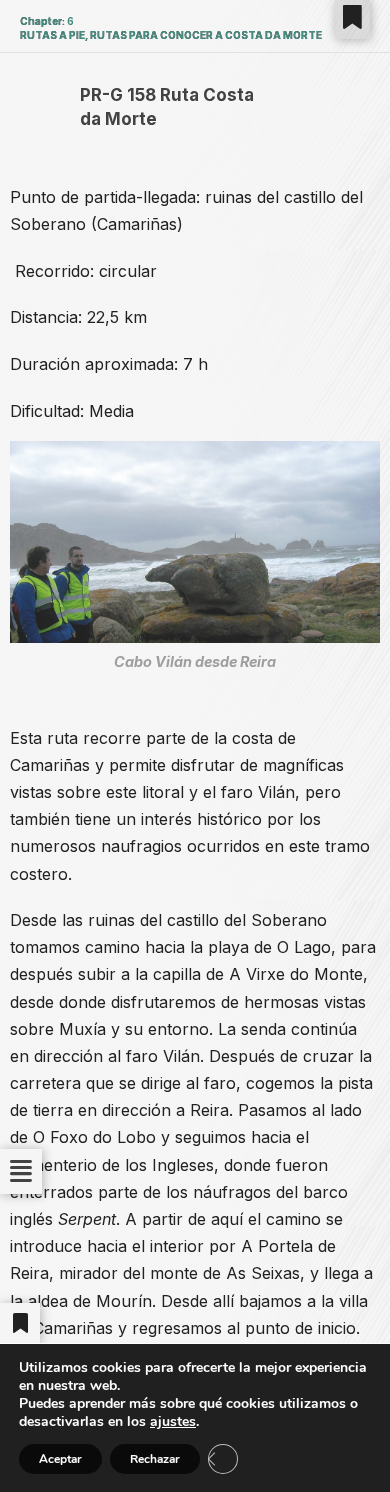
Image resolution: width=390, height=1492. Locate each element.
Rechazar (155, 1459)
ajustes (173, 1422)
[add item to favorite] (352, 17)
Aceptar (60, 1459)
